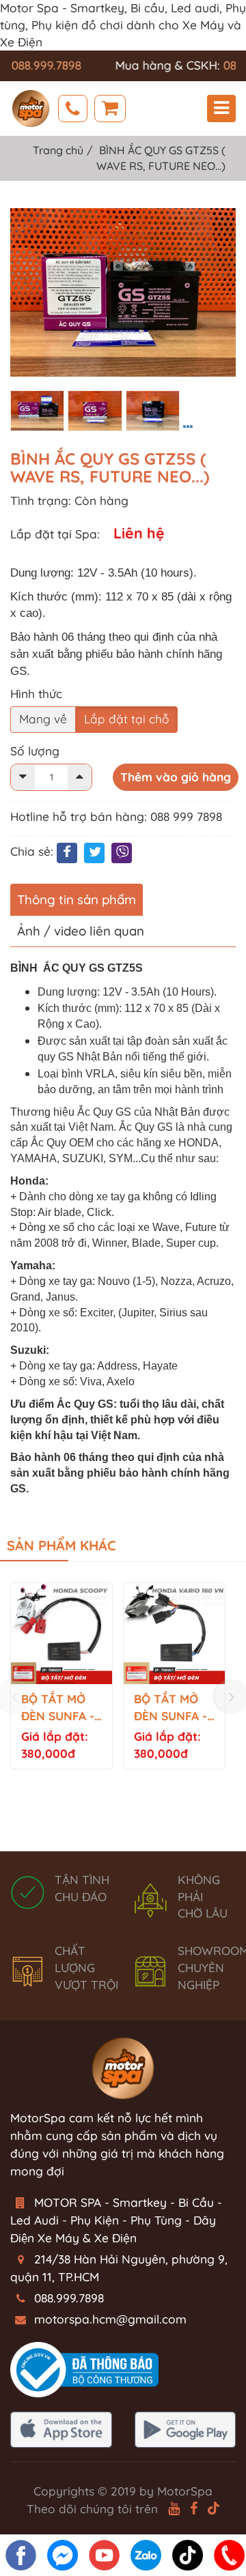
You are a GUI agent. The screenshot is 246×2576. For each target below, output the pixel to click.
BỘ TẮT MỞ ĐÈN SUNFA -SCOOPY (58, 1708)
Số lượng (35, 751)
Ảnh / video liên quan (81, 931)
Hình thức (36, 694)
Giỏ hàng (110, 108)
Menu (221, 108)
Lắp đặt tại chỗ (126, 719)
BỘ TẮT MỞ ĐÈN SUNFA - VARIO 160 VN (173, 1708)
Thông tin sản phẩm (77, 899)
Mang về (43, 719)
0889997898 (73, 108)
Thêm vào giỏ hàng (176, 777)
